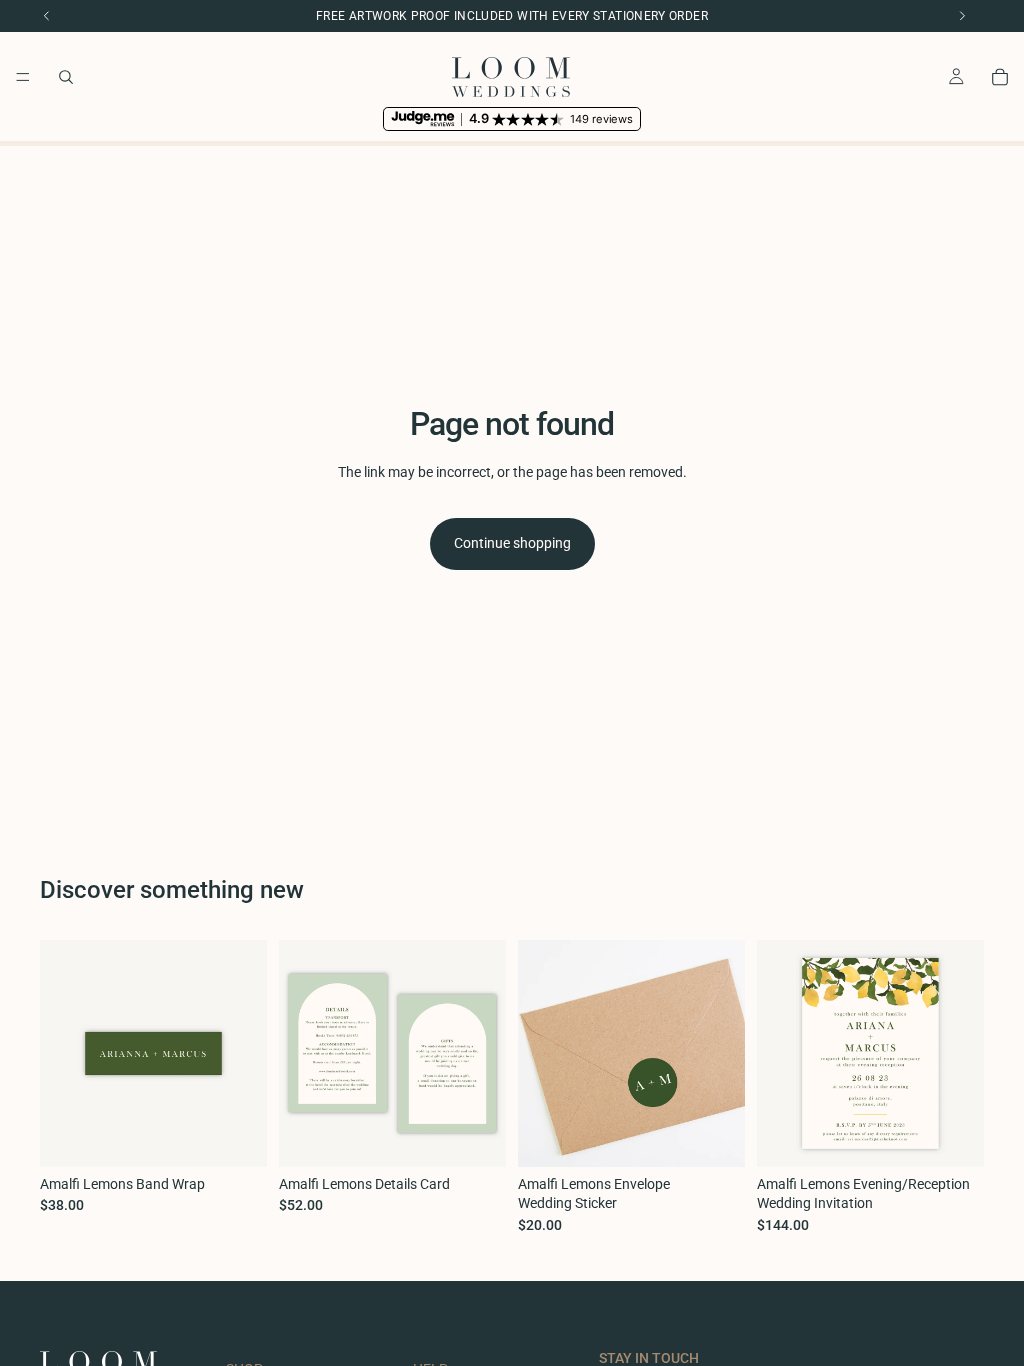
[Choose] (236, 1136)
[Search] (66, 77)
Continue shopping (512, 543)
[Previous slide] (779, 1053)
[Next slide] (962, 1053)
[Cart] (1000, 77)
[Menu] (23, 77)
